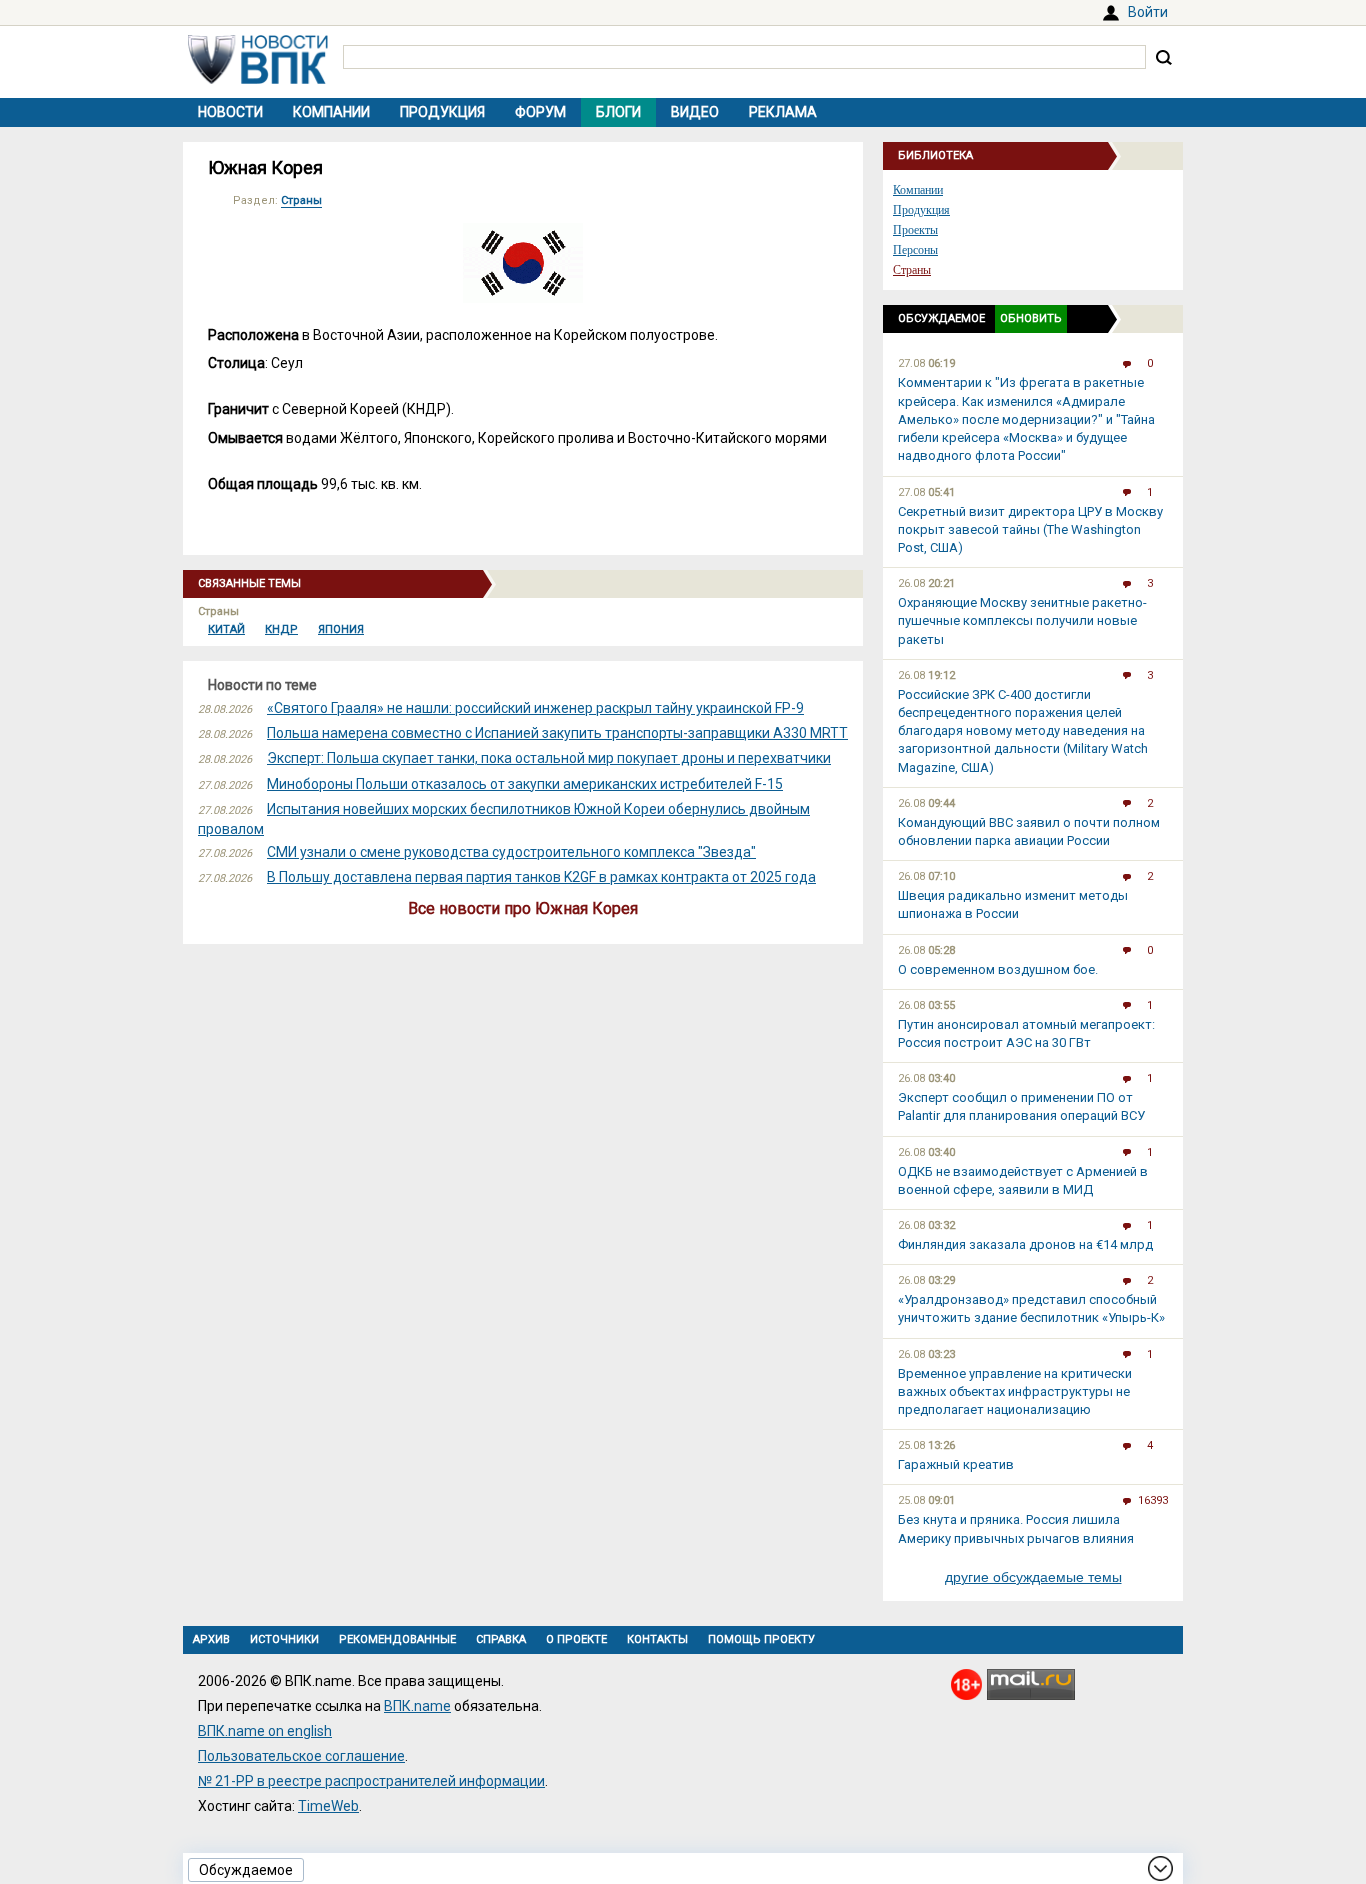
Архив (211, 1639)
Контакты (657, 1639)
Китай (226, 629)
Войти (1148, 12)
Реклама (783, 112)
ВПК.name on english (265, 1731)
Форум (540, 112)
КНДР (281, 629)
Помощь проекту (761, 1639)
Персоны (915, 250)
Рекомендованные (397, 1639)
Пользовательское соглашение (301, 1756)
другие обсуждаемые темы (1033, 1577)
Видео (695, 112)
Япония (341, 629)
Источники (284, 1639)
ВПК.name (417, 1706)
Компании (331, 112)
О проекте (576, 1639)
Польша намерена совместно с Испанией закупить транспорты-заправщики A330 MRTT (557, 733)
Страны (301, 200)
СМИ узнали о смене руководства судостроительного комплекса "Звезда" (511, 852)
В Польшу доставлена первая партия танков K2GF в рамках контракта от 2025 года (541, 877)
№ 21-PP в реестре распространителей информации (371, 1781)
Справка (501, 1639)
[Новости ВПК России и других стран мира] (258, 79)
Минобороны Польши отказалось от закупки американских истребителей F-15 (525, 784)
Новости (230, 112)
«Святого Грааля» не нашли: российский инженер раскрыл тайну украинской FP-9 (535, 708)
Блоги (618, 112)
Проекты (915, 230)
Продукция (442, 112)
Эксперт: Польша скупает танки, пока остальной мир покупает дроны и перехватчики (549, 758)
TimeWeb (328, 1806)
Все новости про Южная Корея (523, 908)
